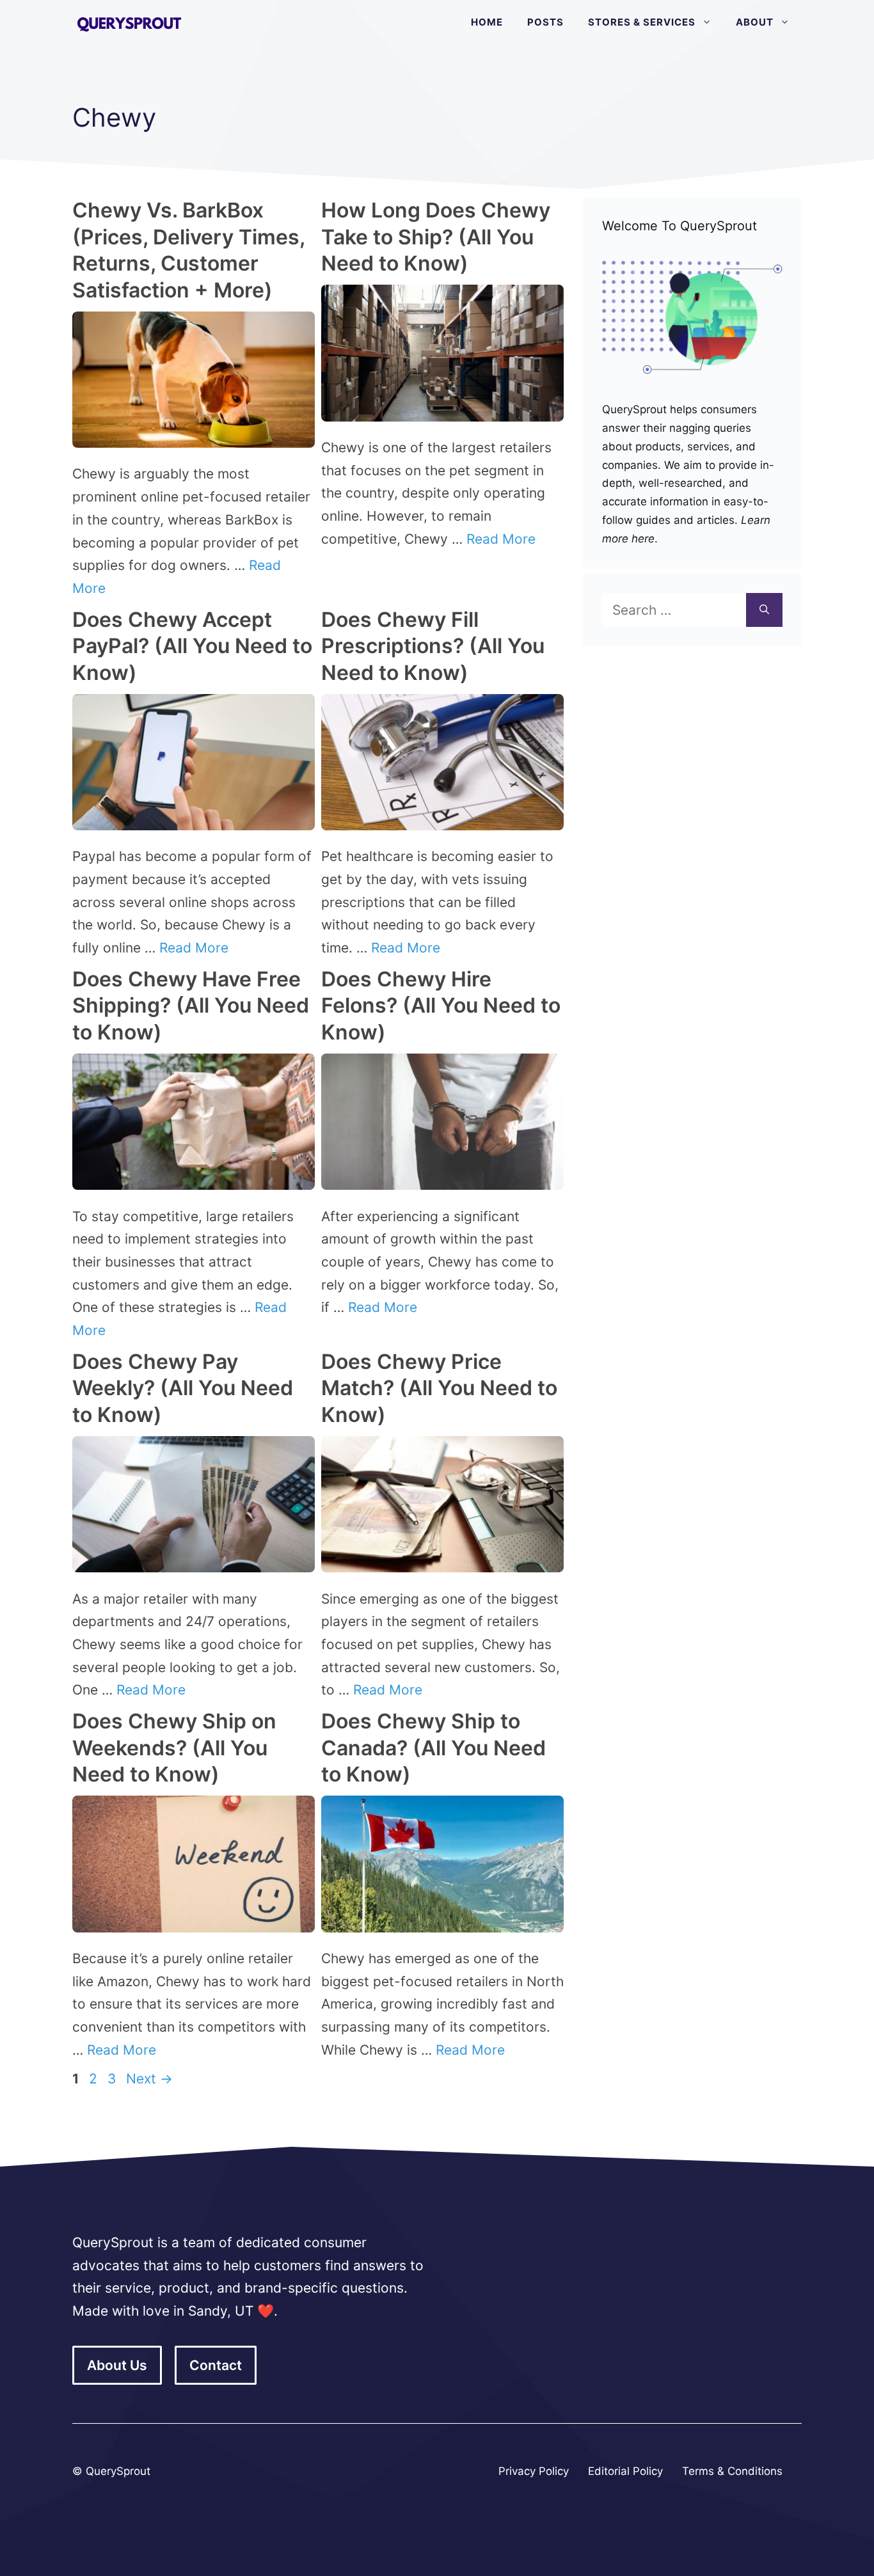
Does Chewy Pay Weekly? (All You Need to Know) (183, 1388)
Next (149, 2079)
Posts (545, 22)
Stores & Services (642, 22)
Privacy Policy (534, 2471)
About (755, 22)
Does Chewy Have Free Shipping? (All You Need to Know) (191, 1006)
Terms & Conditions (732, 2471)
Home (487, 22)
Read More (501, 539)
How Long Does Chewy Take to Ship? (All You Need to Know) (436, 237)
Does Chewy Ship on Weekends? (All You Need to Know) (174, 1748)
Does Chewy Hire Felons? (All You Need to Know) (441, 1006)
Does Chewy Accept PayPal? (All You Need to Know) (192, 646)
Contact (216, 2365)
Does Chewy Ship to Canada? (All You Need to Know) (433, 1748)
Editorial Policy (625, 2471)
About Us (117, 2365)
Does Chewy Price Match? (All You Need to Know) (439, 1388)
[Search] (764, 610)
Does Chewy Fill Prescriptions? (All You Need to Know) (433, 646)
